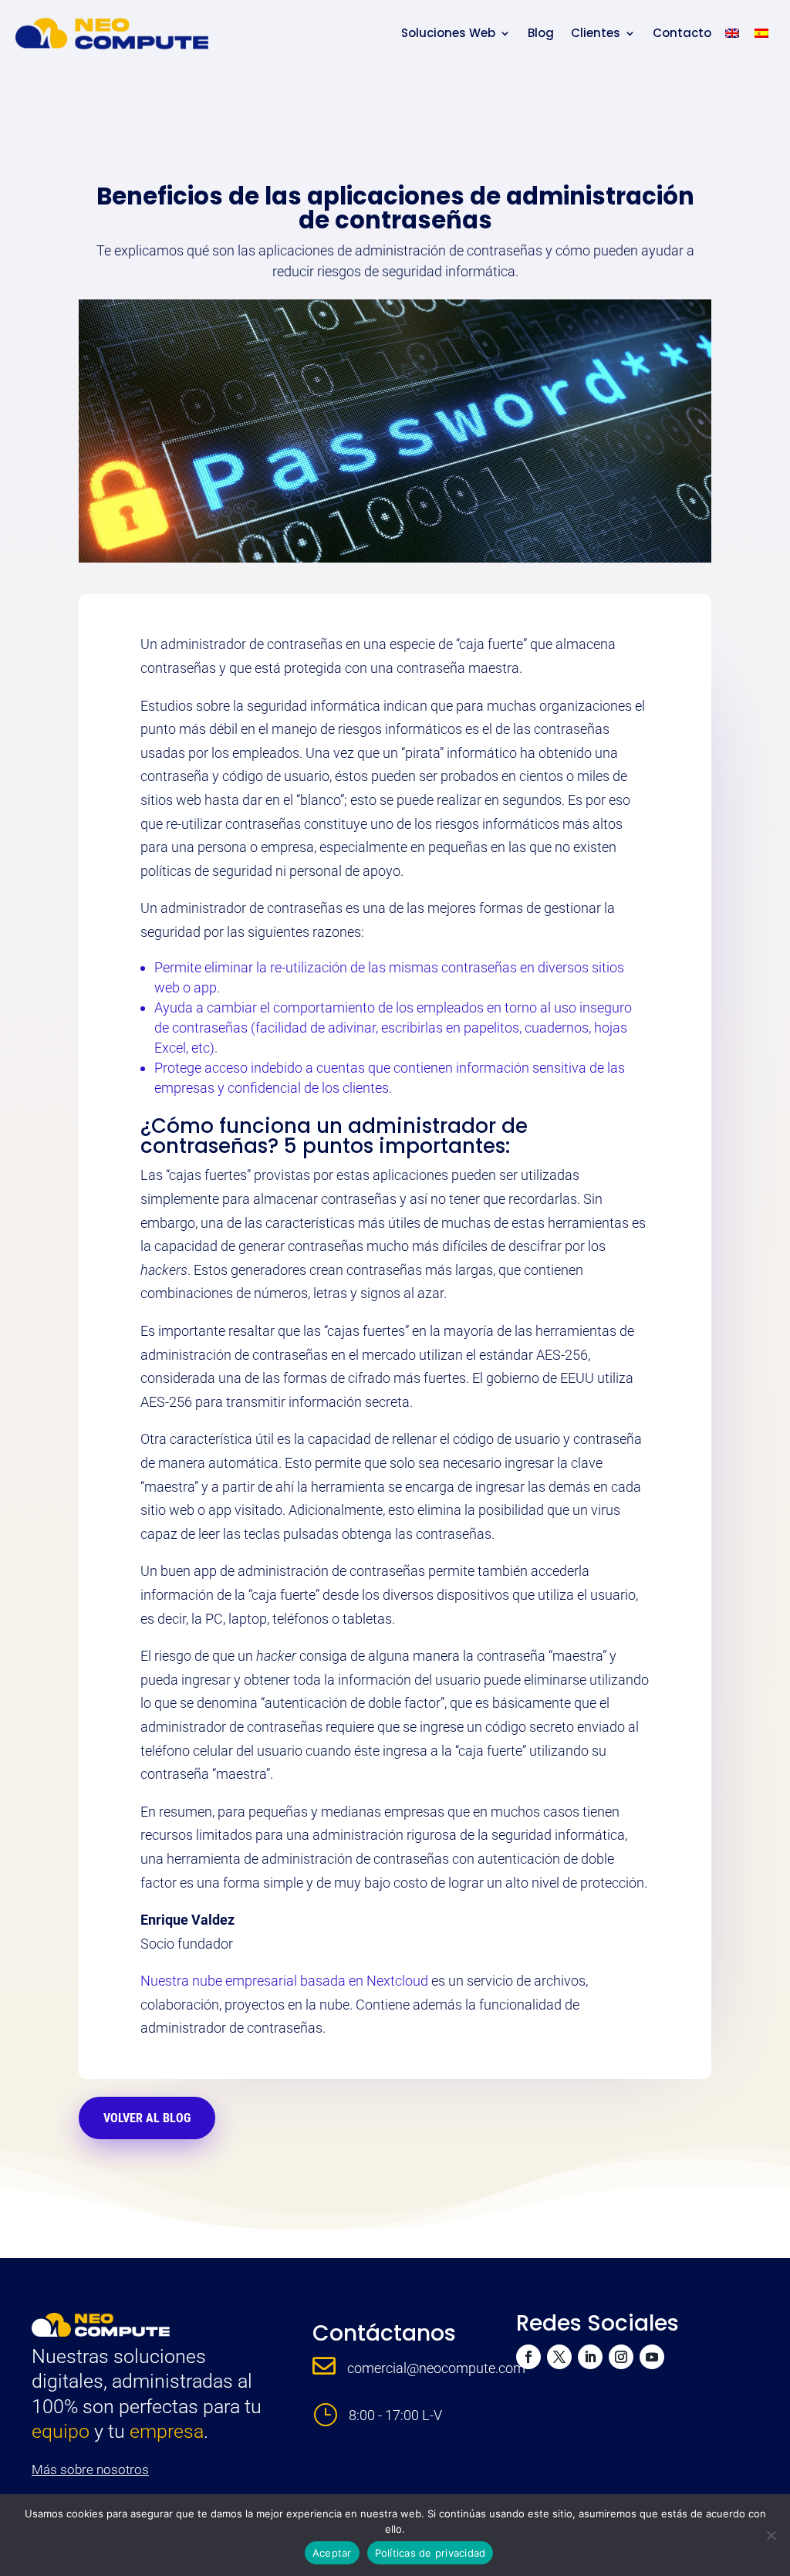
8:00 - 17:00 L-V (395, 2415)
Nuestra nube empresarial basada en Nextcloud (284, 1981)
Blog (541, 33)
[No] (771, 2535)
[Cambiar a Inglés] (732, 33)
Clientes (596, 33)
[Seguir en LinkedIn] (590, 2357)
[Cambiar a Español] (761, 33)
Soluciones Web (448, 33)
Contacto (682, 33)
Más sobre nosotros (90, 2470)
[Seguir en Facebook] (528, 2357)
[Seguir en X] (559, 2357)
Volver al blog (147, 2118)
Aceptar (332, 2553)
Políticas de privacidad (430, 2553)
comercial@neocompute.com (436, 2368)
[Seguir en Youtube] (652, 2357)
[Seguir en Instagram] (621, 2357)
